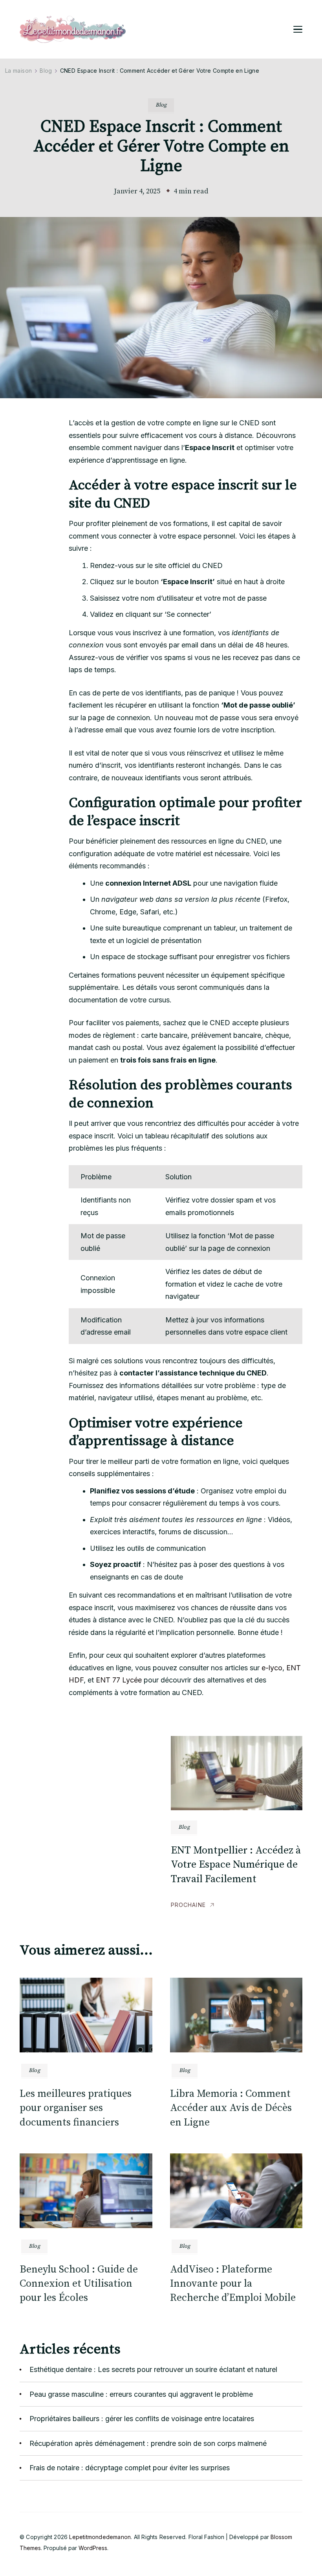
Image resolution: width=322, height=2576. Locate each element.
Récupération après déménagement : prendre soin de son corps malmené (148, 2443)
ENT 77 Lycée (119, 1680)
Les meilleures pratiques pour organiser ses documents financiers (76, 2108)
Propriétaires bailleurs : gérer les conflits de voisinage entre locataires (142, 2419)
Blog (161, 105)
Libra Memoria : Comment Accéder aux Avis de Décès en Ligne (231, 2108)
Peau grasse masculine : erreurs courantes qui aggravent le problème (141, 2394)
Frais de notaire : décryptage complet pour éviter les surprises (130, 2468)
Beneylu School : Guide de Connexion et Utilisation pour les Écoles (79, 2284)
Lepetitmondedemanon (100, 2537)
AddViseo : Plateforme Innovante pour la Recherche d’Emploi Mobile (233, 2284)
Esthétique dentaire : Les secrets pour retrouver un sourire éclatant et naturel (153, 2369)
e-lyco (272, 1668)
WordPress (93, 2548)
